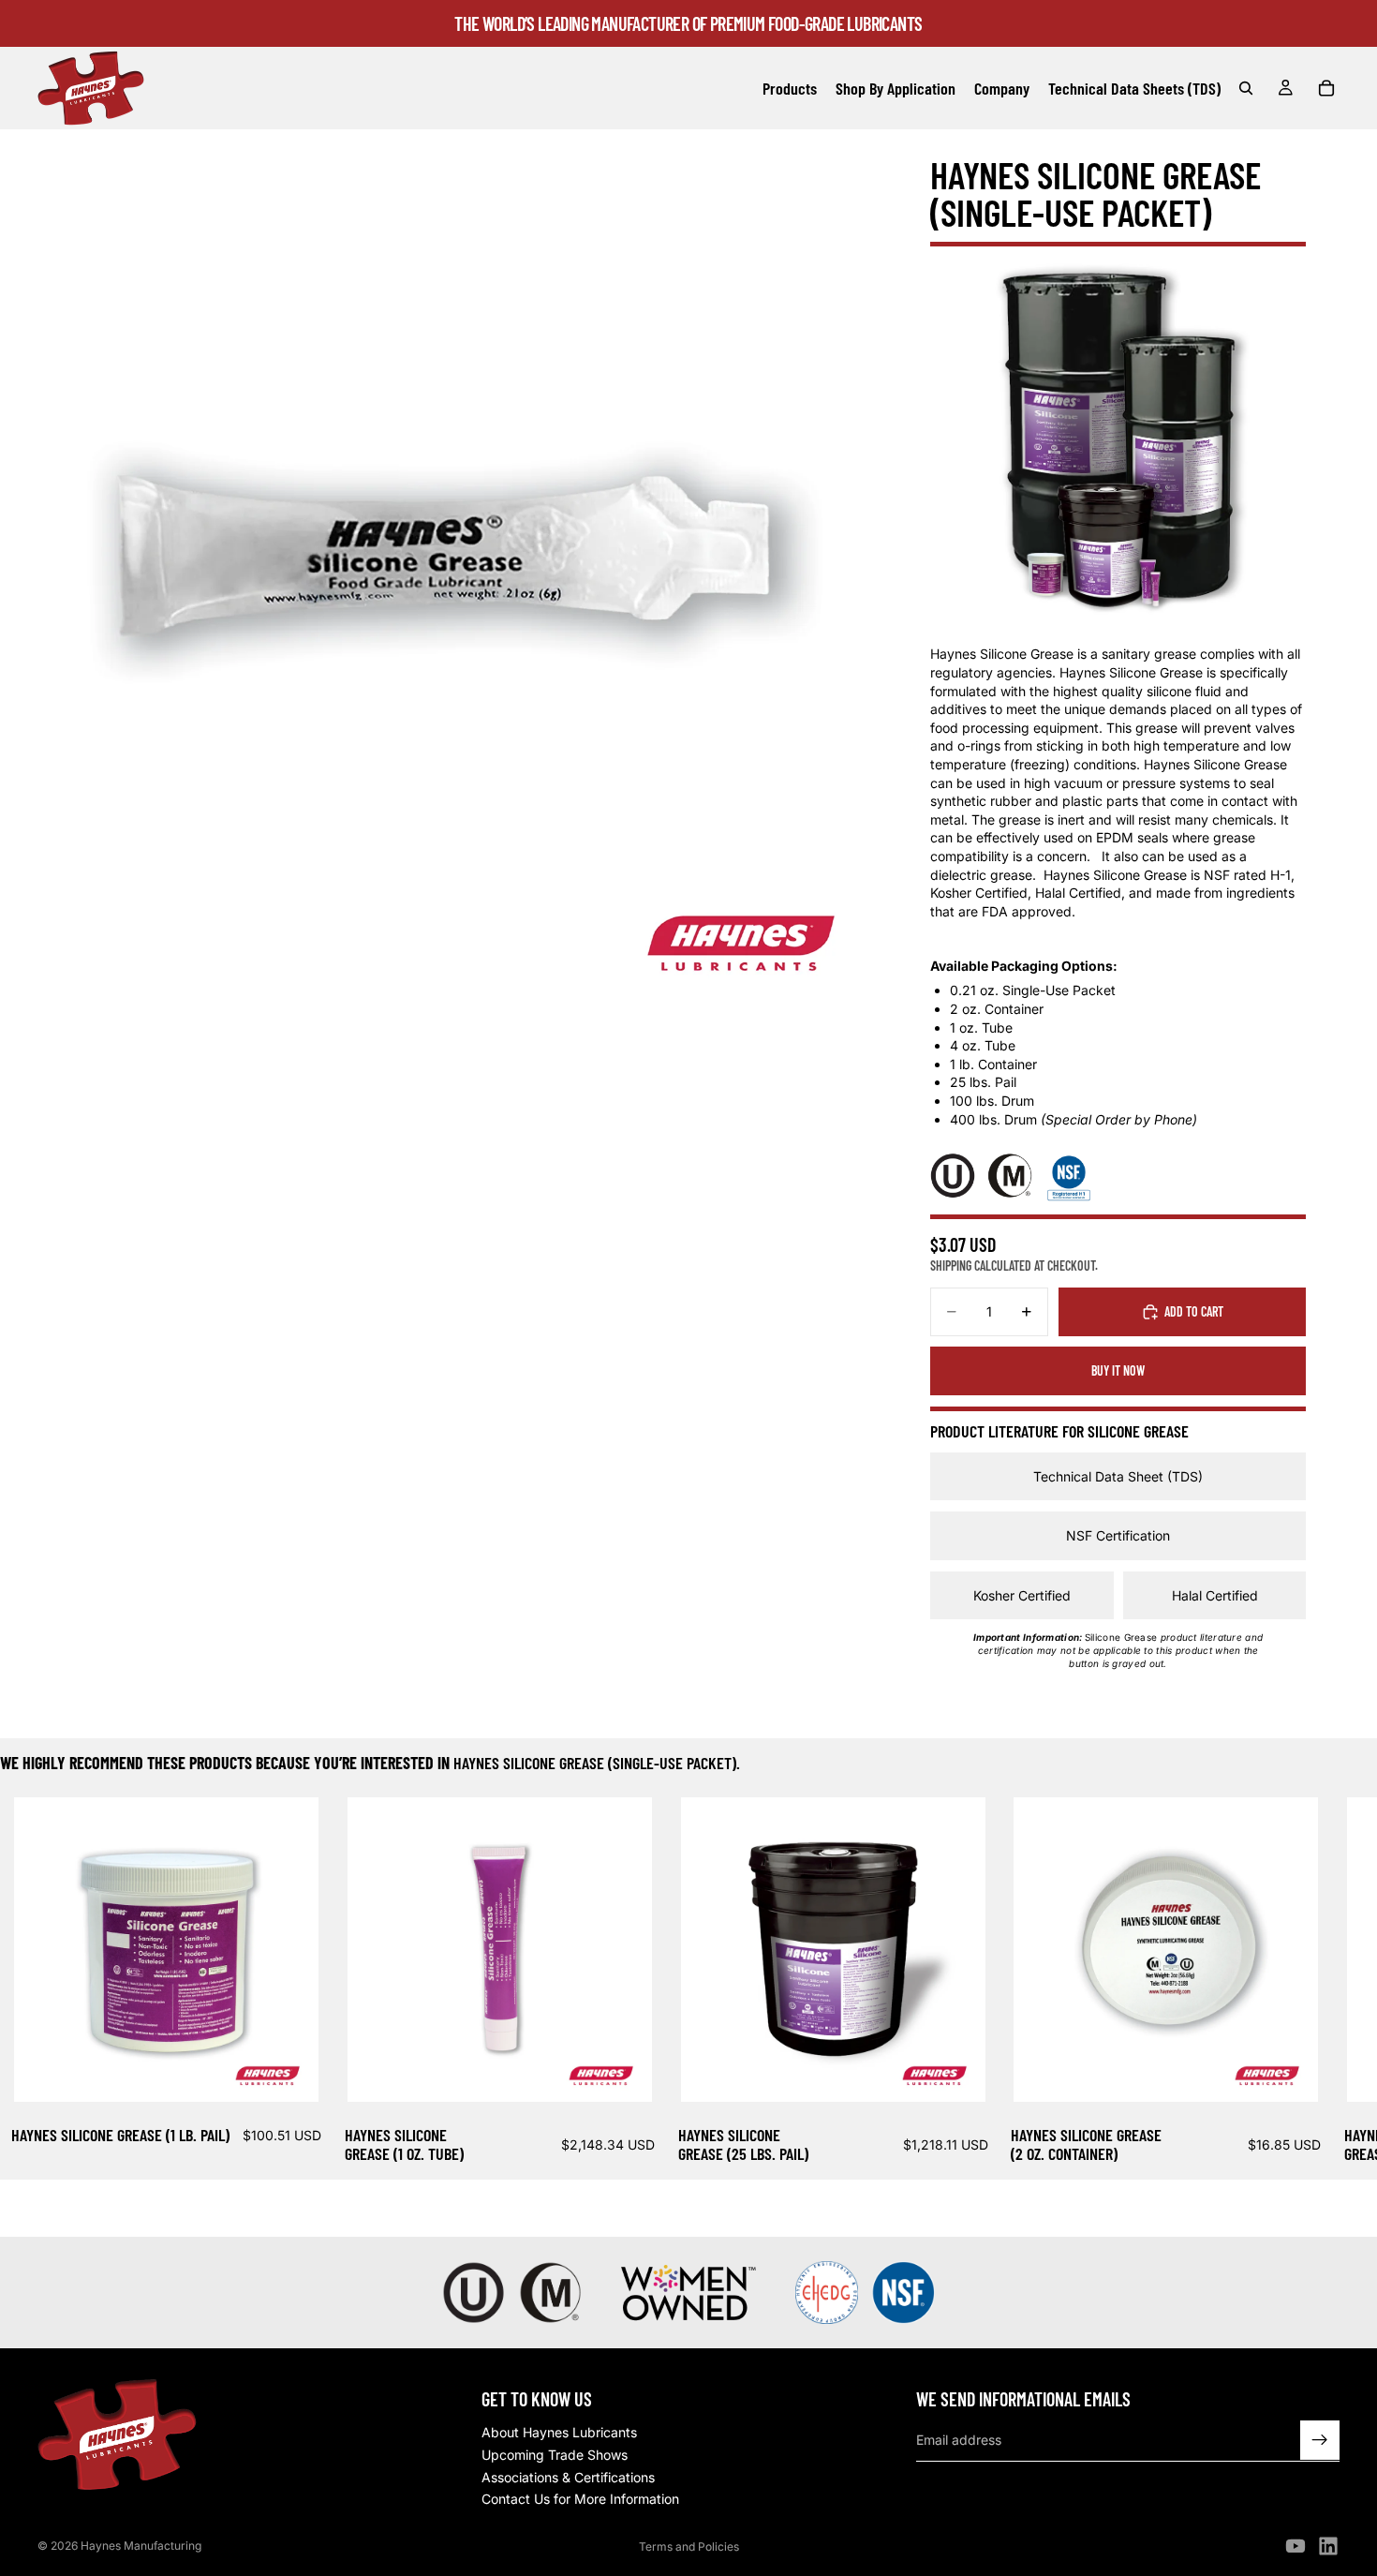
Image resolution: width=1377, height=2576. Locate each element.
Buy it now (1118, 1370)
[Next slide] (1317, 1983)
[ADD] (289, 2073)
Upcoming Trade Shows (555, 2455)
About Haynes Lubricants (559, 2433)
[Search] (1246, 88)
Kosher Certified (1022, 1595)
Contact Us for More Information (580, 2500)
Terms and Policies (689, 2546)
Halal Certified (1215, 1595)
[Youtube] (1296, 2546)
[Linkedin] (1328, 2546)
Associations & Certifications (568, 2477)
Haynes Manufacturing (141, 2546)
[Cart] (1326, 88)
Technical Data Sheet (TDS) (1118, 1476)
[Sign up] (1320, 2441)
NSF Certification (1118, 1535)
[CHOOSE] (623, 2073)
